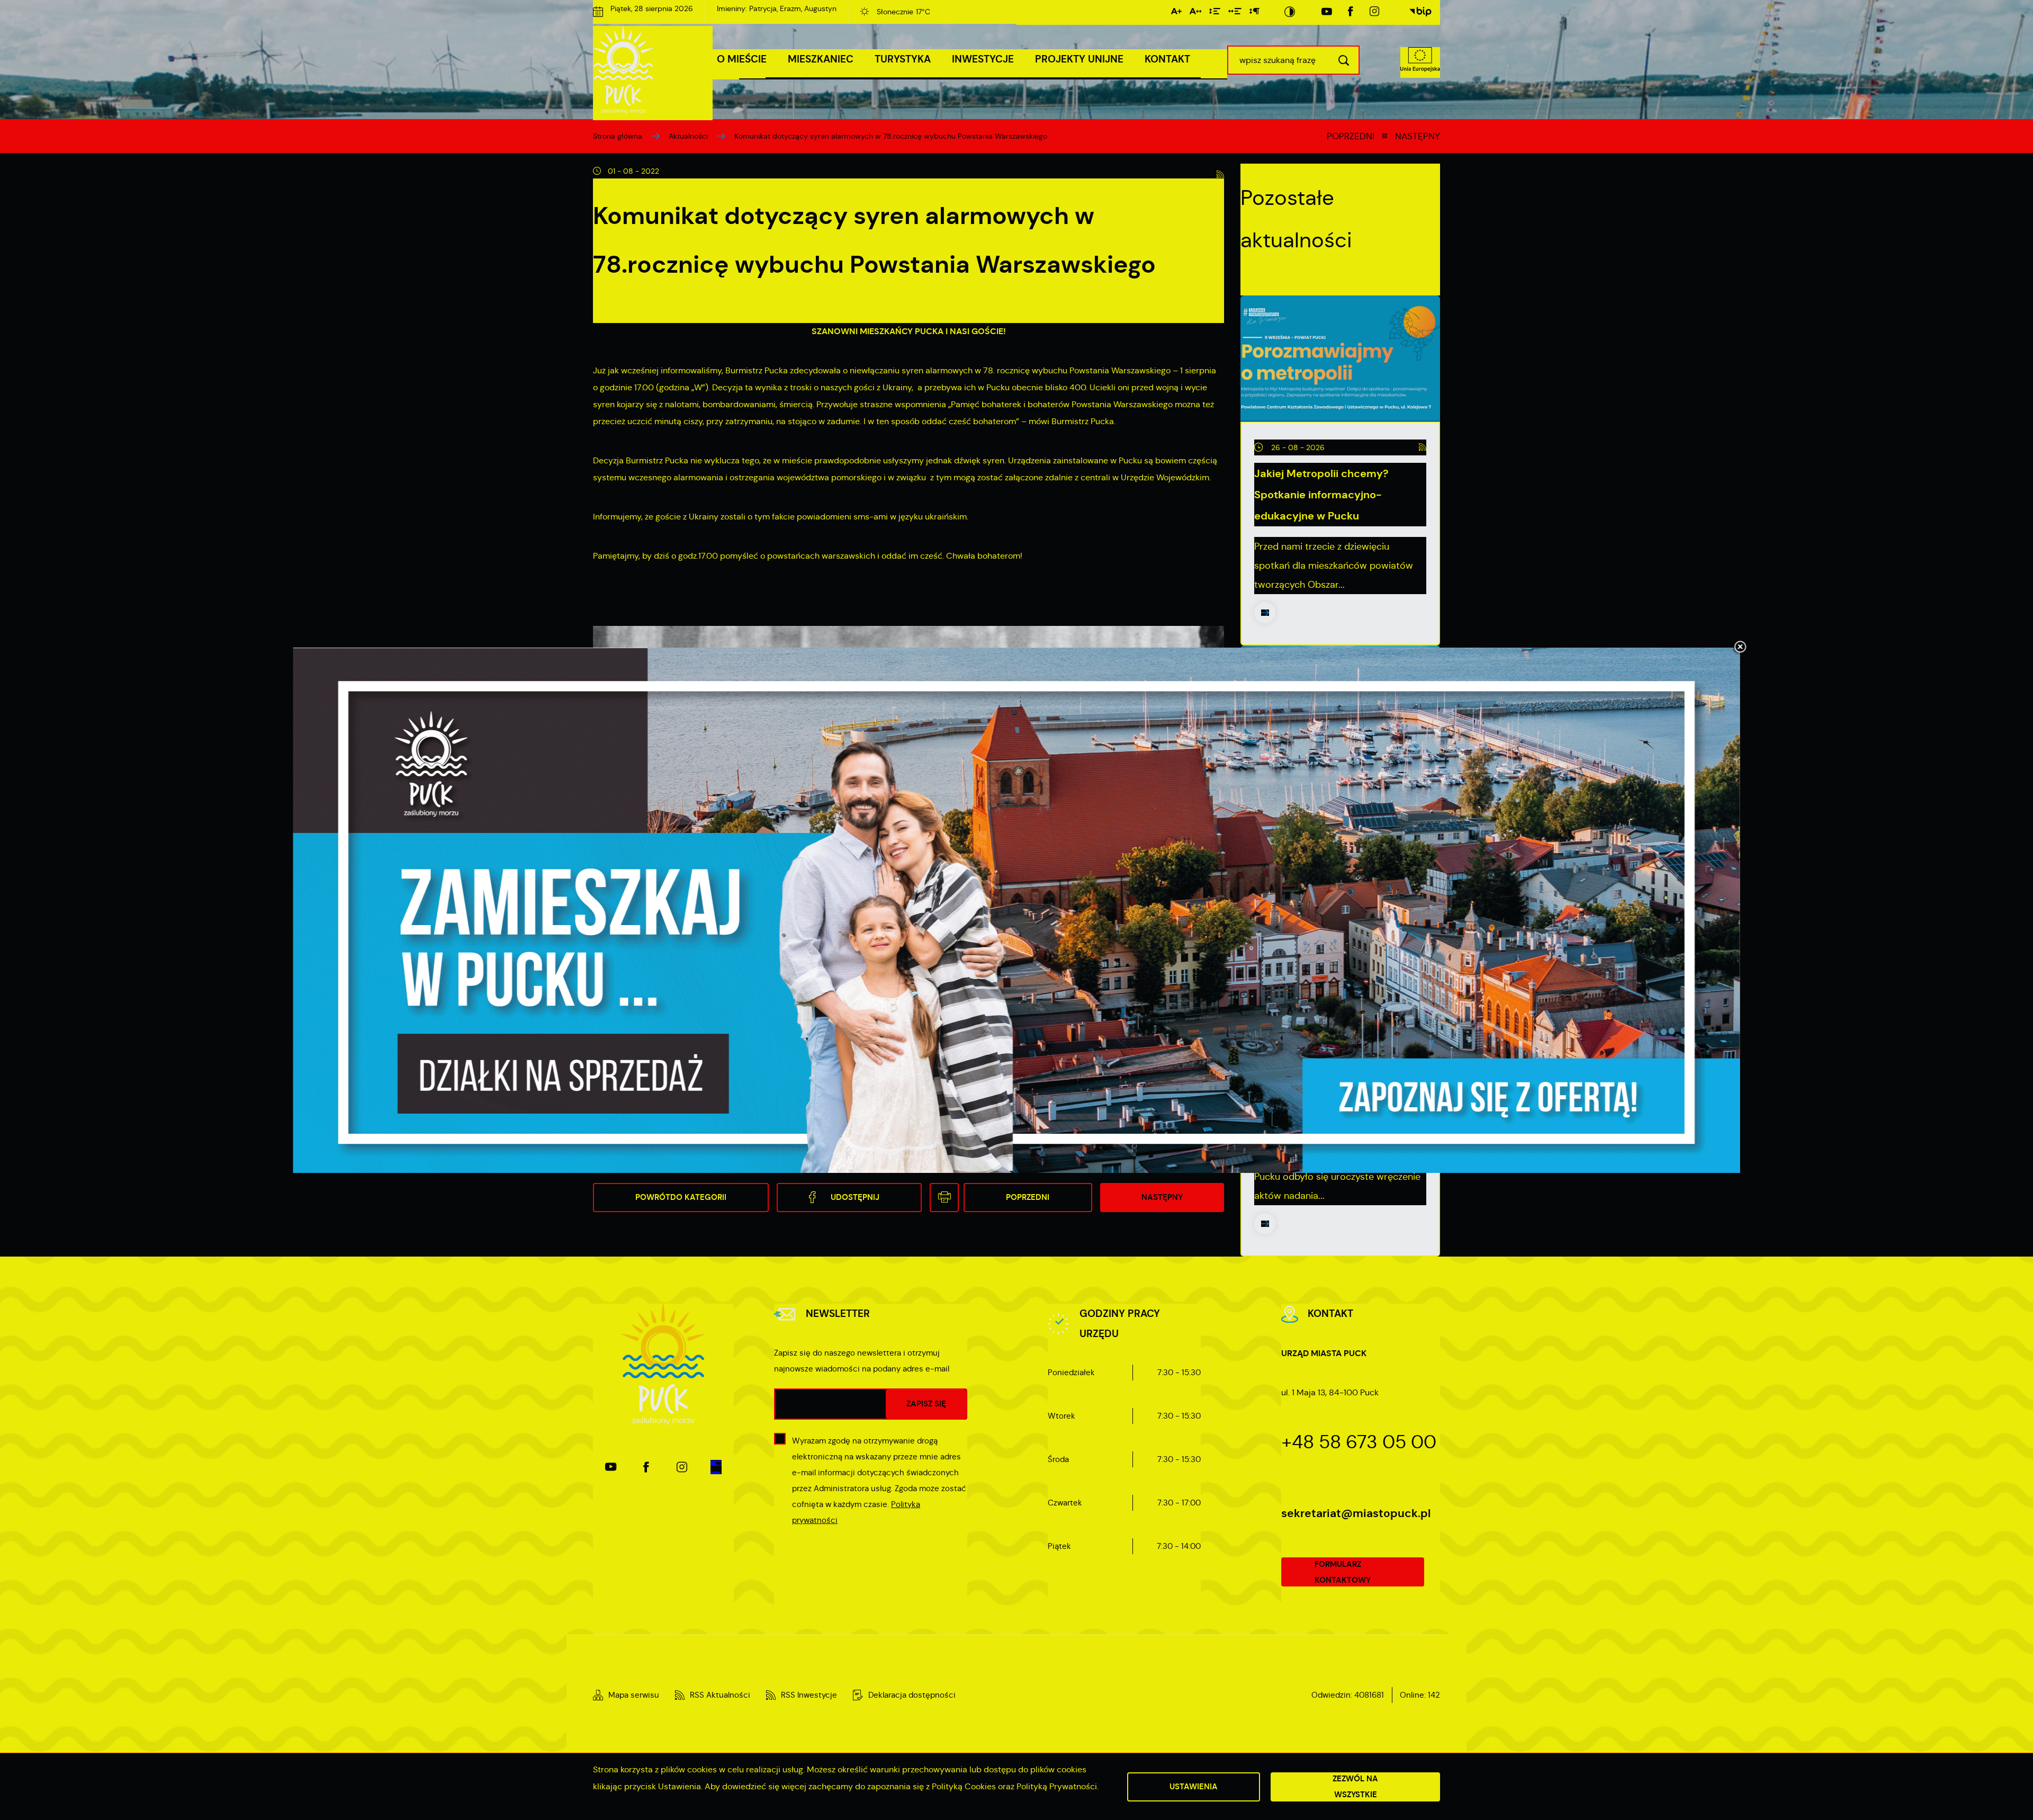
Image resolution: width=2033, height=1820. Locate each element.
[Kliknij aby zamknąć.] (1740, 648)
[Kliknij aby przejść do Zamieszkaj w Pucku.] (1017, 910)
